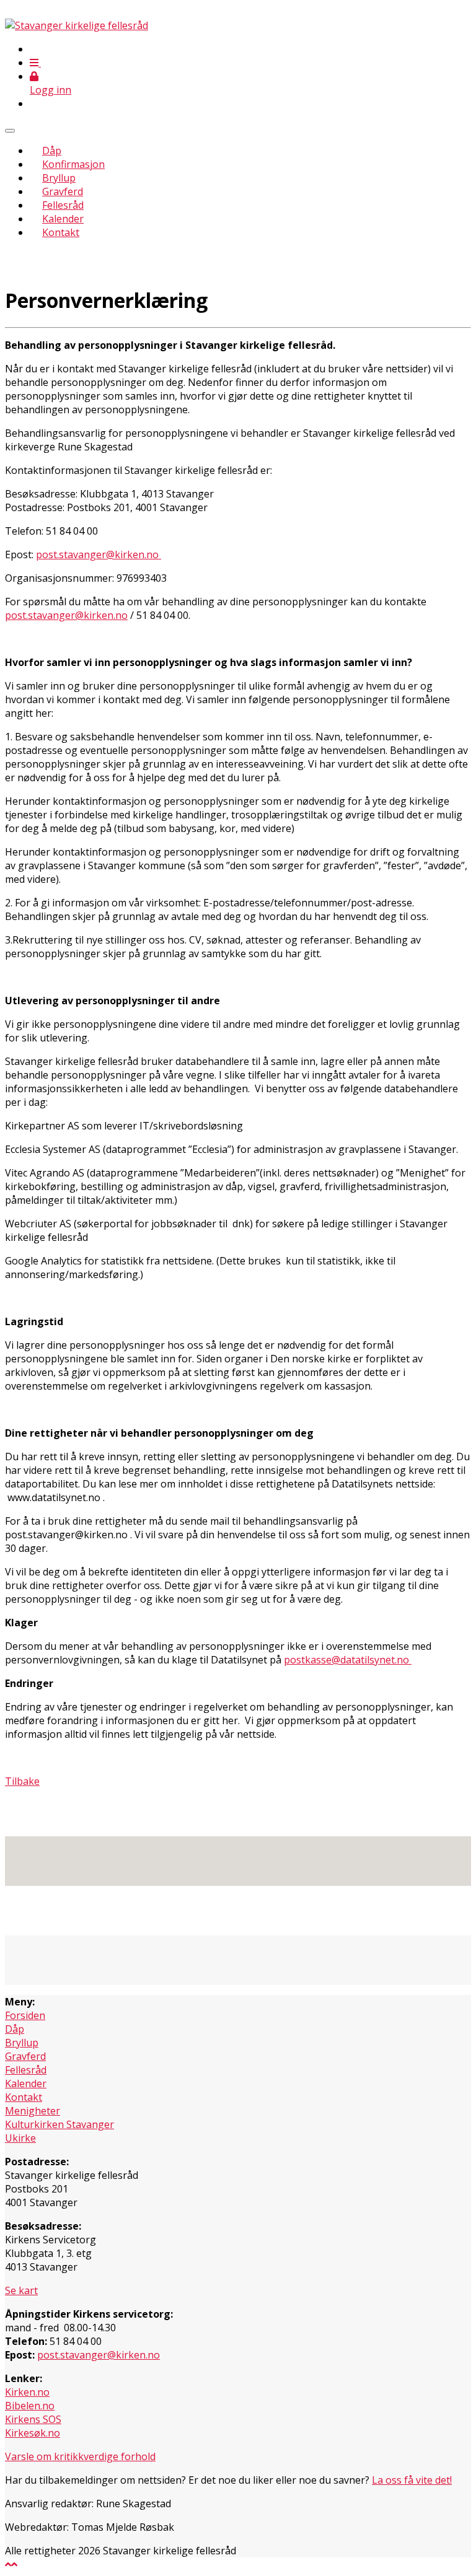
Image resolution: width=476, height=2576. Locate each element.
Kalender (63, 219)
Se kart (21, 2290)
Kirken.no (27, 2392)
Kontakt (61, 232)
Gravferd (63, 191)
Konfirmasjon (73, 164)
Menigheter (33, 2111)
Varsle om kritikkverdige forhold (80, 2456)
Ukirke (20, 2138)
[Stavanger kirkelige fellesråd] (77, 25)
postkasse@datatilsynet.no (348, 1660)
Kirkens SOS (33, 2419)
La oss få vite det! (412, 2480)
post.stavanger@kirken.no (99, 554)
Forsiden (25, 2015)
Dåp (52, 151)
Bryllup (59, 178)
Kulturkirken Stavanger (59, 2124)
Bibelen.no (30, 2406)
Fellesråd (63, 205)
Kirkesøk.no (33, 2433)
